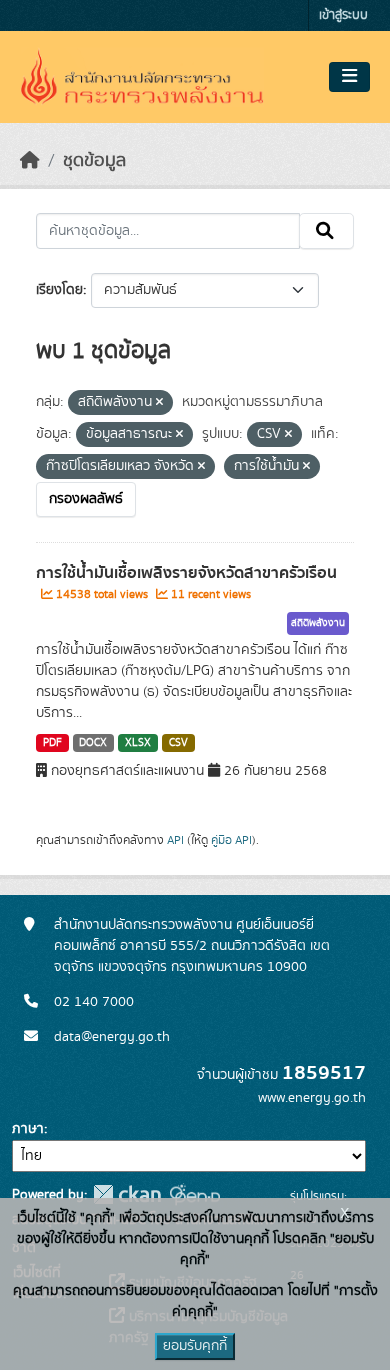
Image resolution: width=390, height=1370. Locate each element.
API (175, 840)
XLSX (138, 743)
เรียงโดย (59, 290)
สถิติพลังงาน (318, 623)
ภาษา (28, 1129)
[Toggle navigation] (349, 77)
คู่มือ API (231, 840)
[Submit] (326, 231)
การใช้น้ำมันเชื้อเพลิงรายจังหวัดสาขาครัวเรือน (186, 573)
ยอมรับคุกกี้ (195, 1346)
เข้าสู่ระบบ (343, 15)
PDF (52, 743)
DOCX (93, 743)
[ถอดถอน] (159, 403)
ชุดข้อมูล (94, 161)
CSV (178, 743)
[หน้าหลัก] (30, 161)
